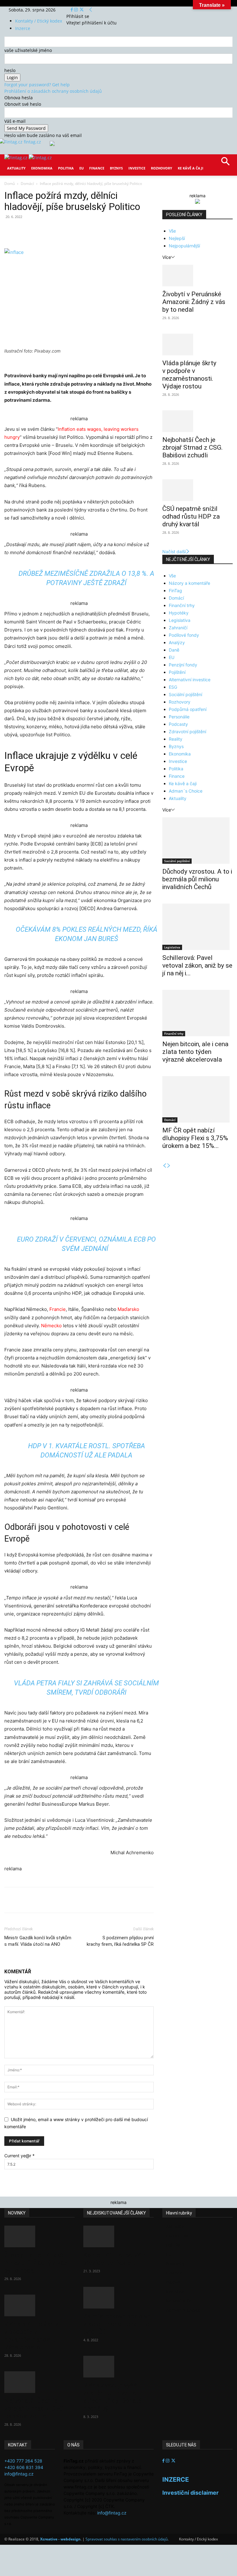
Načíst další (174, 552)
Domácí (27, 184)
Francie (58, 1309)
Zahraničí (178, 628)
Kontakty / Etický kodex (39, 21)
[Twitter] (82, 10)
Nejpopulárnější (184, 246)
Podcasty (178, 724)
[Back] (91, 10)
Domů (10, 184)
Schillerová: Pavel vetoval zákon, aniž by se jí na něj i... (197, 965)
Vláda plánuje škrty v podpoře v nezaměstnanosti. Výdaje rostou (189, 375)
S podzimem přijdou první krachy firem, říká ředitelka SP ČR (120, 1941)
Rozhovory (162, 168)
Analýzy (177, 642)
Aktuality (16, 168)
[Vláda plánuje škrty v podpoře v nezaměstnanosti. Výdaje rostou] (197, 344)
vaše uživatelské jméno (28, 50)
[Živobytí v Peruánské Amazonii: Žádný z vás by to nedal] (197, 276)
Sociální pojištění (185, 694)
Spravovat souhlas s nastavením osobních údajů (127, 2539)
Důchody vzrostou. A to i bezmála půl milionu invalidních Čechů (197, 879)
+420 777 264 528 (23, 2461)
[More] (119, 231)
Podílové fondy (184, 635)
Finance (97, 168)
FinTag (175, 591)
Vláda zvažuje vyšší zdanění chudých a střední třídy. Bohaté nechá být (112, 2397)
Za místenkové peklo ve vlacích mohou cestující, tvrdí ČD (118, 2324)
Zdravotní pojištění (187, 732)
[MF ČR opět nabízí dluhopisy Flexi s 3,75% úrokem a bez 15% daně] (197, 1099)
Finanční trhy (182, 605)
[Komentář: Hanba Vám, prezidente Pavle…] (118, 2236)
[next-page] (169, 1166)
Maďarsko (128, 1309)
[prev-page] (164, 1166)
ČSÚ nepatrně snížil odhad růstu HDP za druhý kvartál (191, 516)
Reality (176, 739)
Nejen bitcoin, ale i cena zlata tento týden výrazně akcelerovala (195, 1052)
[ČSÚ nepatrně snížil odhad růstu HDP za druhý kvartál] (197, 490)
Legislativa (180, 620)
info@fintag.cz (19, 2474)
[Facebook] (72, 10)
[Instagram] (77, 10)
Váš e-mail (15, 121)
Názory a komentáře (189, 583)
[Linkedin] (104, 231)
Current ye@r (19, 2156)
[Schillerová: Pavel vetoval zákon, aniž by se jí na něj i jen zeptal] (197, 927)
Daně (174, 650)
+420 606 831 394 (24, 2467)
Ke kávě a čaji (191, 168)
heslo (10, 70)
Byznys (116, 168)
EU (81, 168)
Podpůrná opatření (188, 709)
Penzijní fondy (183, 665)
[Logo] (17, 158)
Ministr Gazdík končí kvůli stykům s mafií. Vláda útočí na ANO (38, 1941)
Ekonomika (42, 168)
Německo (51, 1326)
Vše (172, 231)
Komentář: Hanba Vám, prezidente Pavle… (116, 2259)
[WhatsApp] (90, 231)
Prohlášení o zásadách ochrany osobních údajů (53, 91)
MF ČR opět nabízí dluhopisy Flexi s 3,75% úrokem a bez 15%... (195, 1138)
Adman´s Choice (186, 791)
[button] (225, 163)
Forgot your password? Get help (37, 85)
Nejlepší (177, 238)
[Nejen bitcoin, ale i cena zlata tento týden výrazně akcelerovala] (197, 1013)
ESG (173, 687)
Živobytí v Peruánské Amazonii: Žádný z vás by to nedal (194, 302)
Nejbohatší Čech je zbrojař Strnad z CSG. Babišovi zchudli (193, 447)
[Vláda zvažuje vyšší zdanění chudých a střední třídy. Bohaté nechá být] (118, 2367)
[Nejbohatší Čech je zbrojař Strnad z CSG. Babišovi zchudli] (197, 421)
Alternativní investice (190, 680)
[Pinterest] (76, 231)
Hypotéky (179, 613)
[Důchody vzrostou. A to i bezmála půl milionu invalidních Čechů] (197, 841)
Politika (66, 168)
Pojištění (177, 672)
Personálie (179, 717)
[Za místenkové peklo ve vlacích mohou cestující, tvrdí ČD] (118, 2298)
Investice (137, 168)
